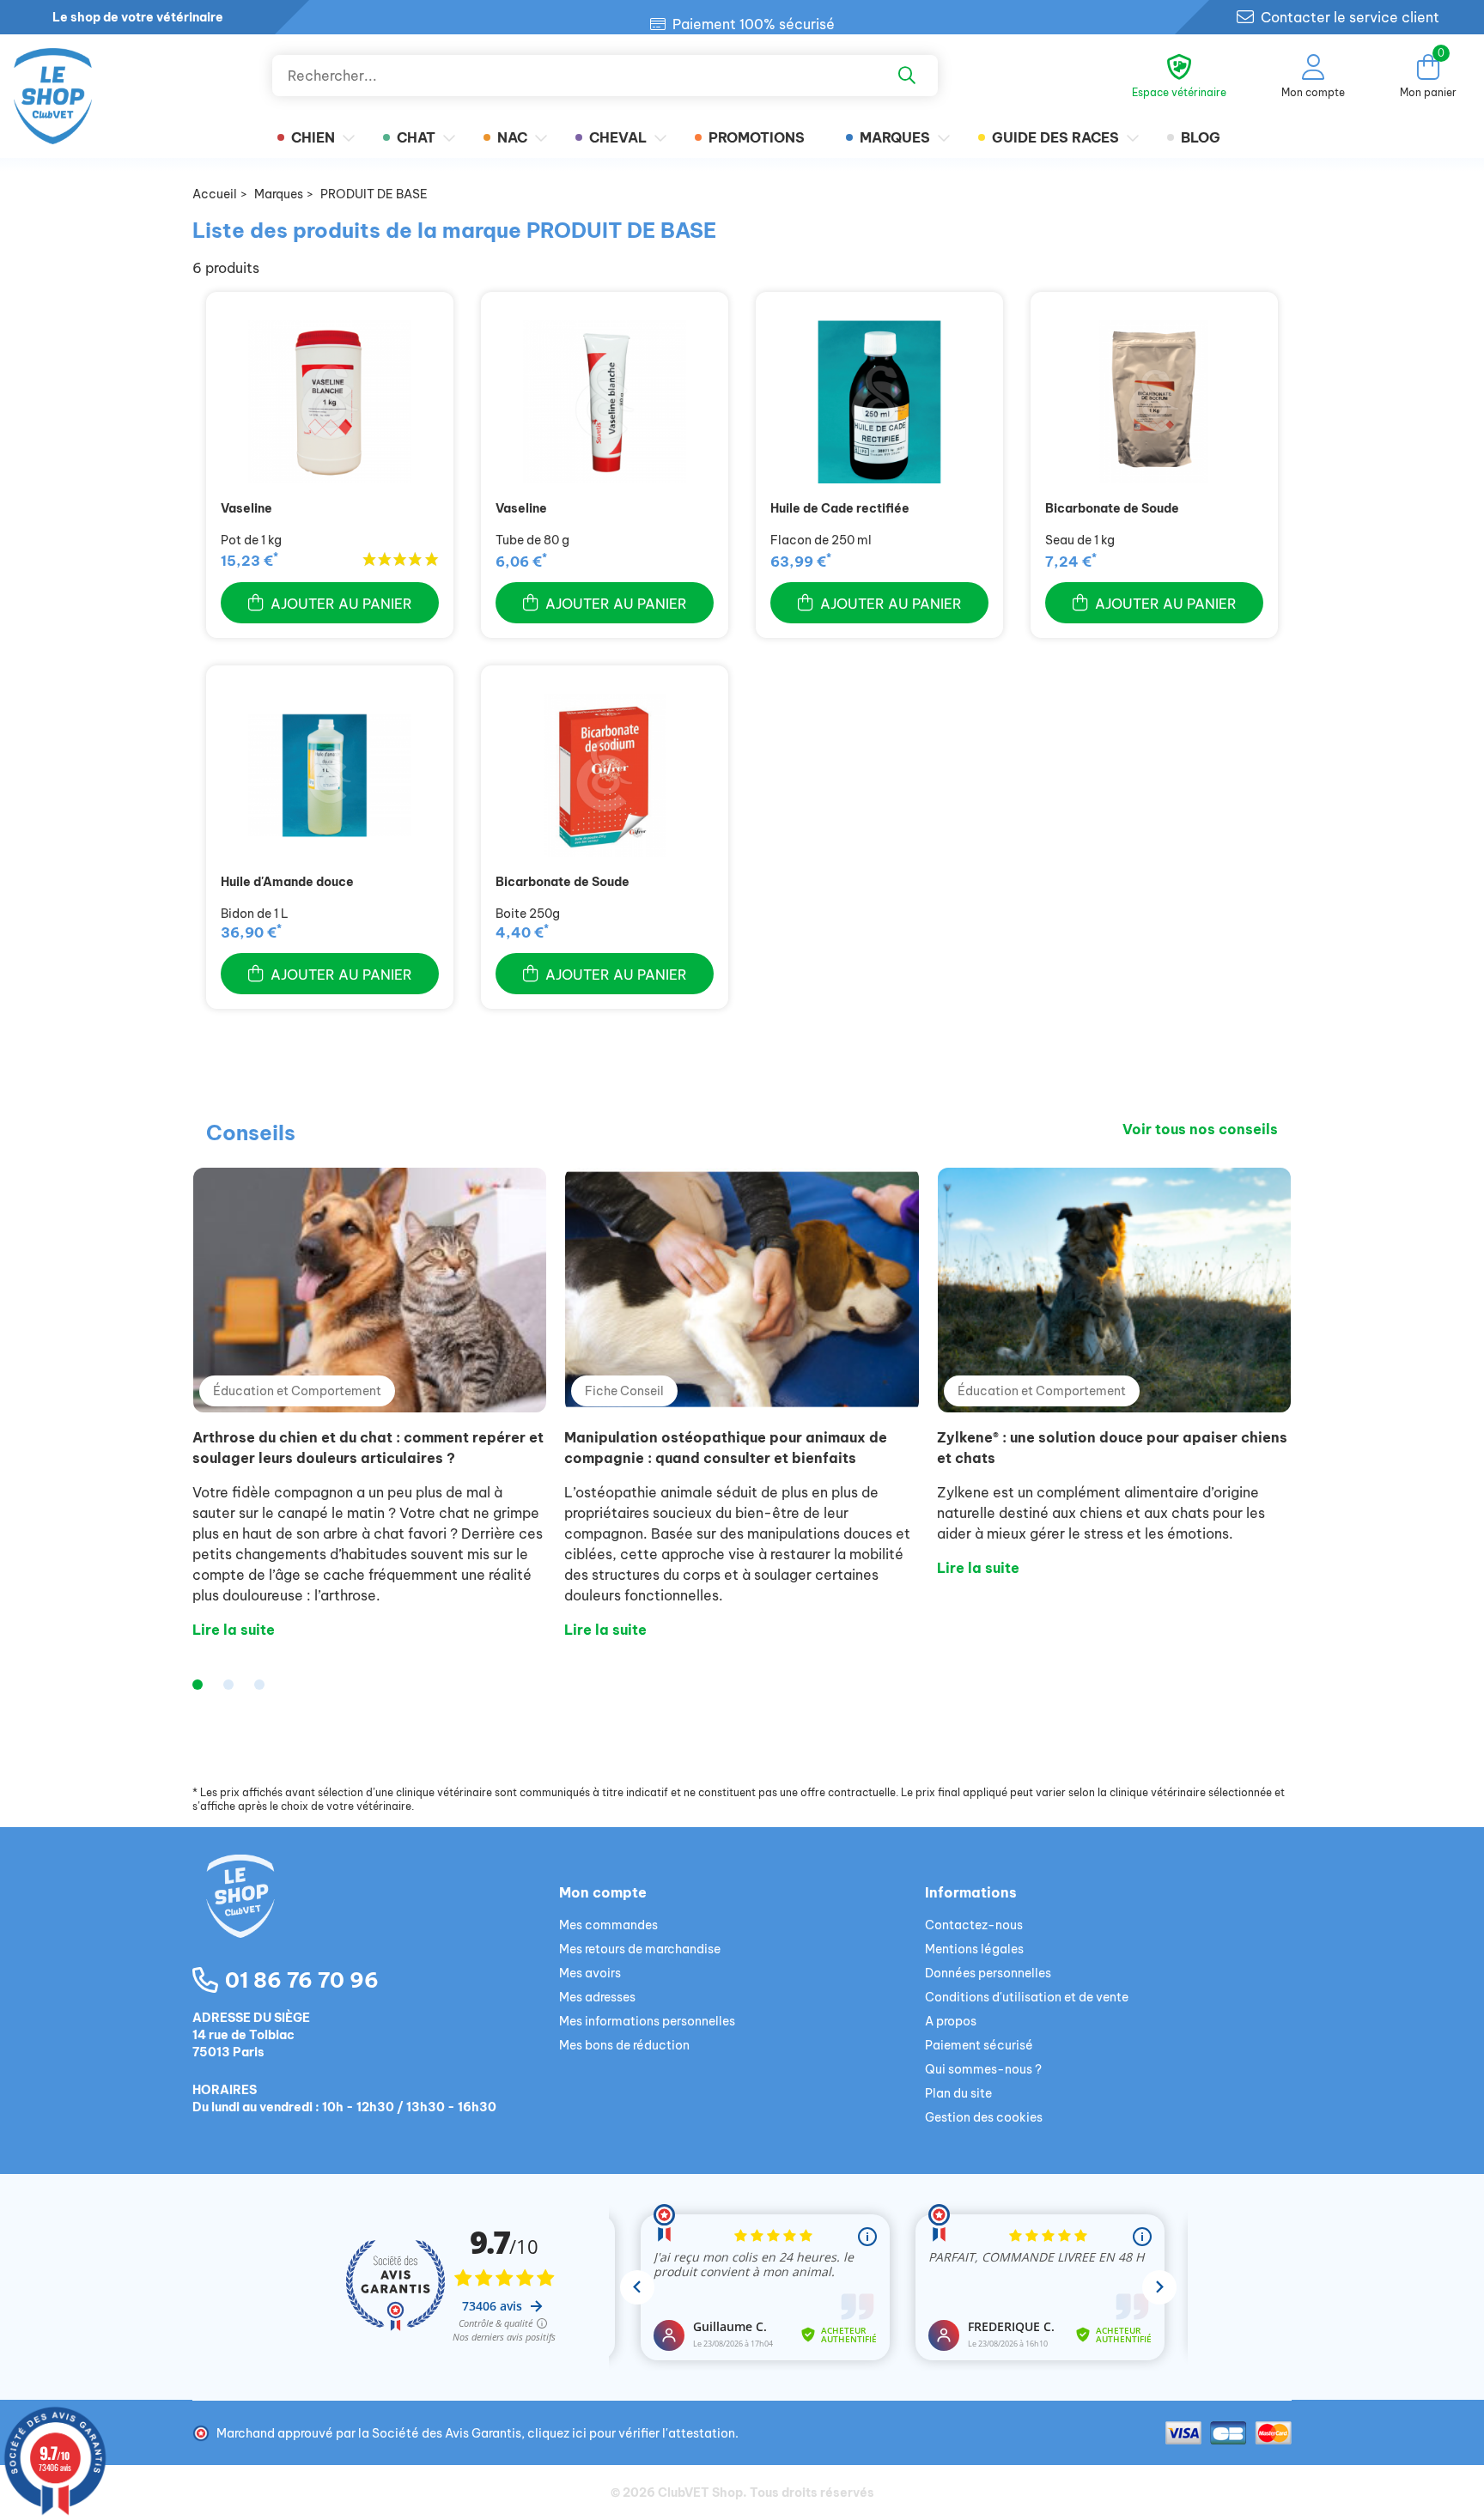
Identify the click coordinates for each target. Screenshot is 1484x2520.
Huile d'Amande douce (287, 882)
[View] (330, 402)
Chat (416, 137)
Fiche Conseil (624, 1391)
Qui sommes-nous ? (983, 2069)
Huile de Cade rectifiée (840, 508)
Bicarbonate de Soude (1112, 508)
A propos (951, 2021)
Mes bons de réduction (624, 2045)
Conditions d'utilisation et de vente (1027, 1997)
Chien (313, 137)
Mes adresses (597, 1997)
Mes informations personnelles (647, 2021)
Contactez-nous (974, 1925)
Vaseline (246, 508)
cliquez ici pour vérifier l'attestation (631, 2433)
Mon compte (603, 1892)
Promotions (757, 137)
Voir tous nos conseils (1200, 1129)
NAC (512, 137)
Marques (895, 137)
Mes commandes (608, 1925)
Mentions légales (974, 1949)
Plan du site (958, 2093)
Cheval (618, 137)
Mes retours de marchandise (640, 1949)
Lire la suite (234, 1630)
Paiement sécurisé (979, 2045)
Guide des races (1055, 137)
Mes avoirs (590, 1973)
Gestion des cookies (984, 2117)
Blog (1201, 137)
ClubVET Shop (700, 2493)
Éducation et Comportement (297, 1391)
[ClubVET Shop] (376, 1916)
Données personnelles (988, 1973)
